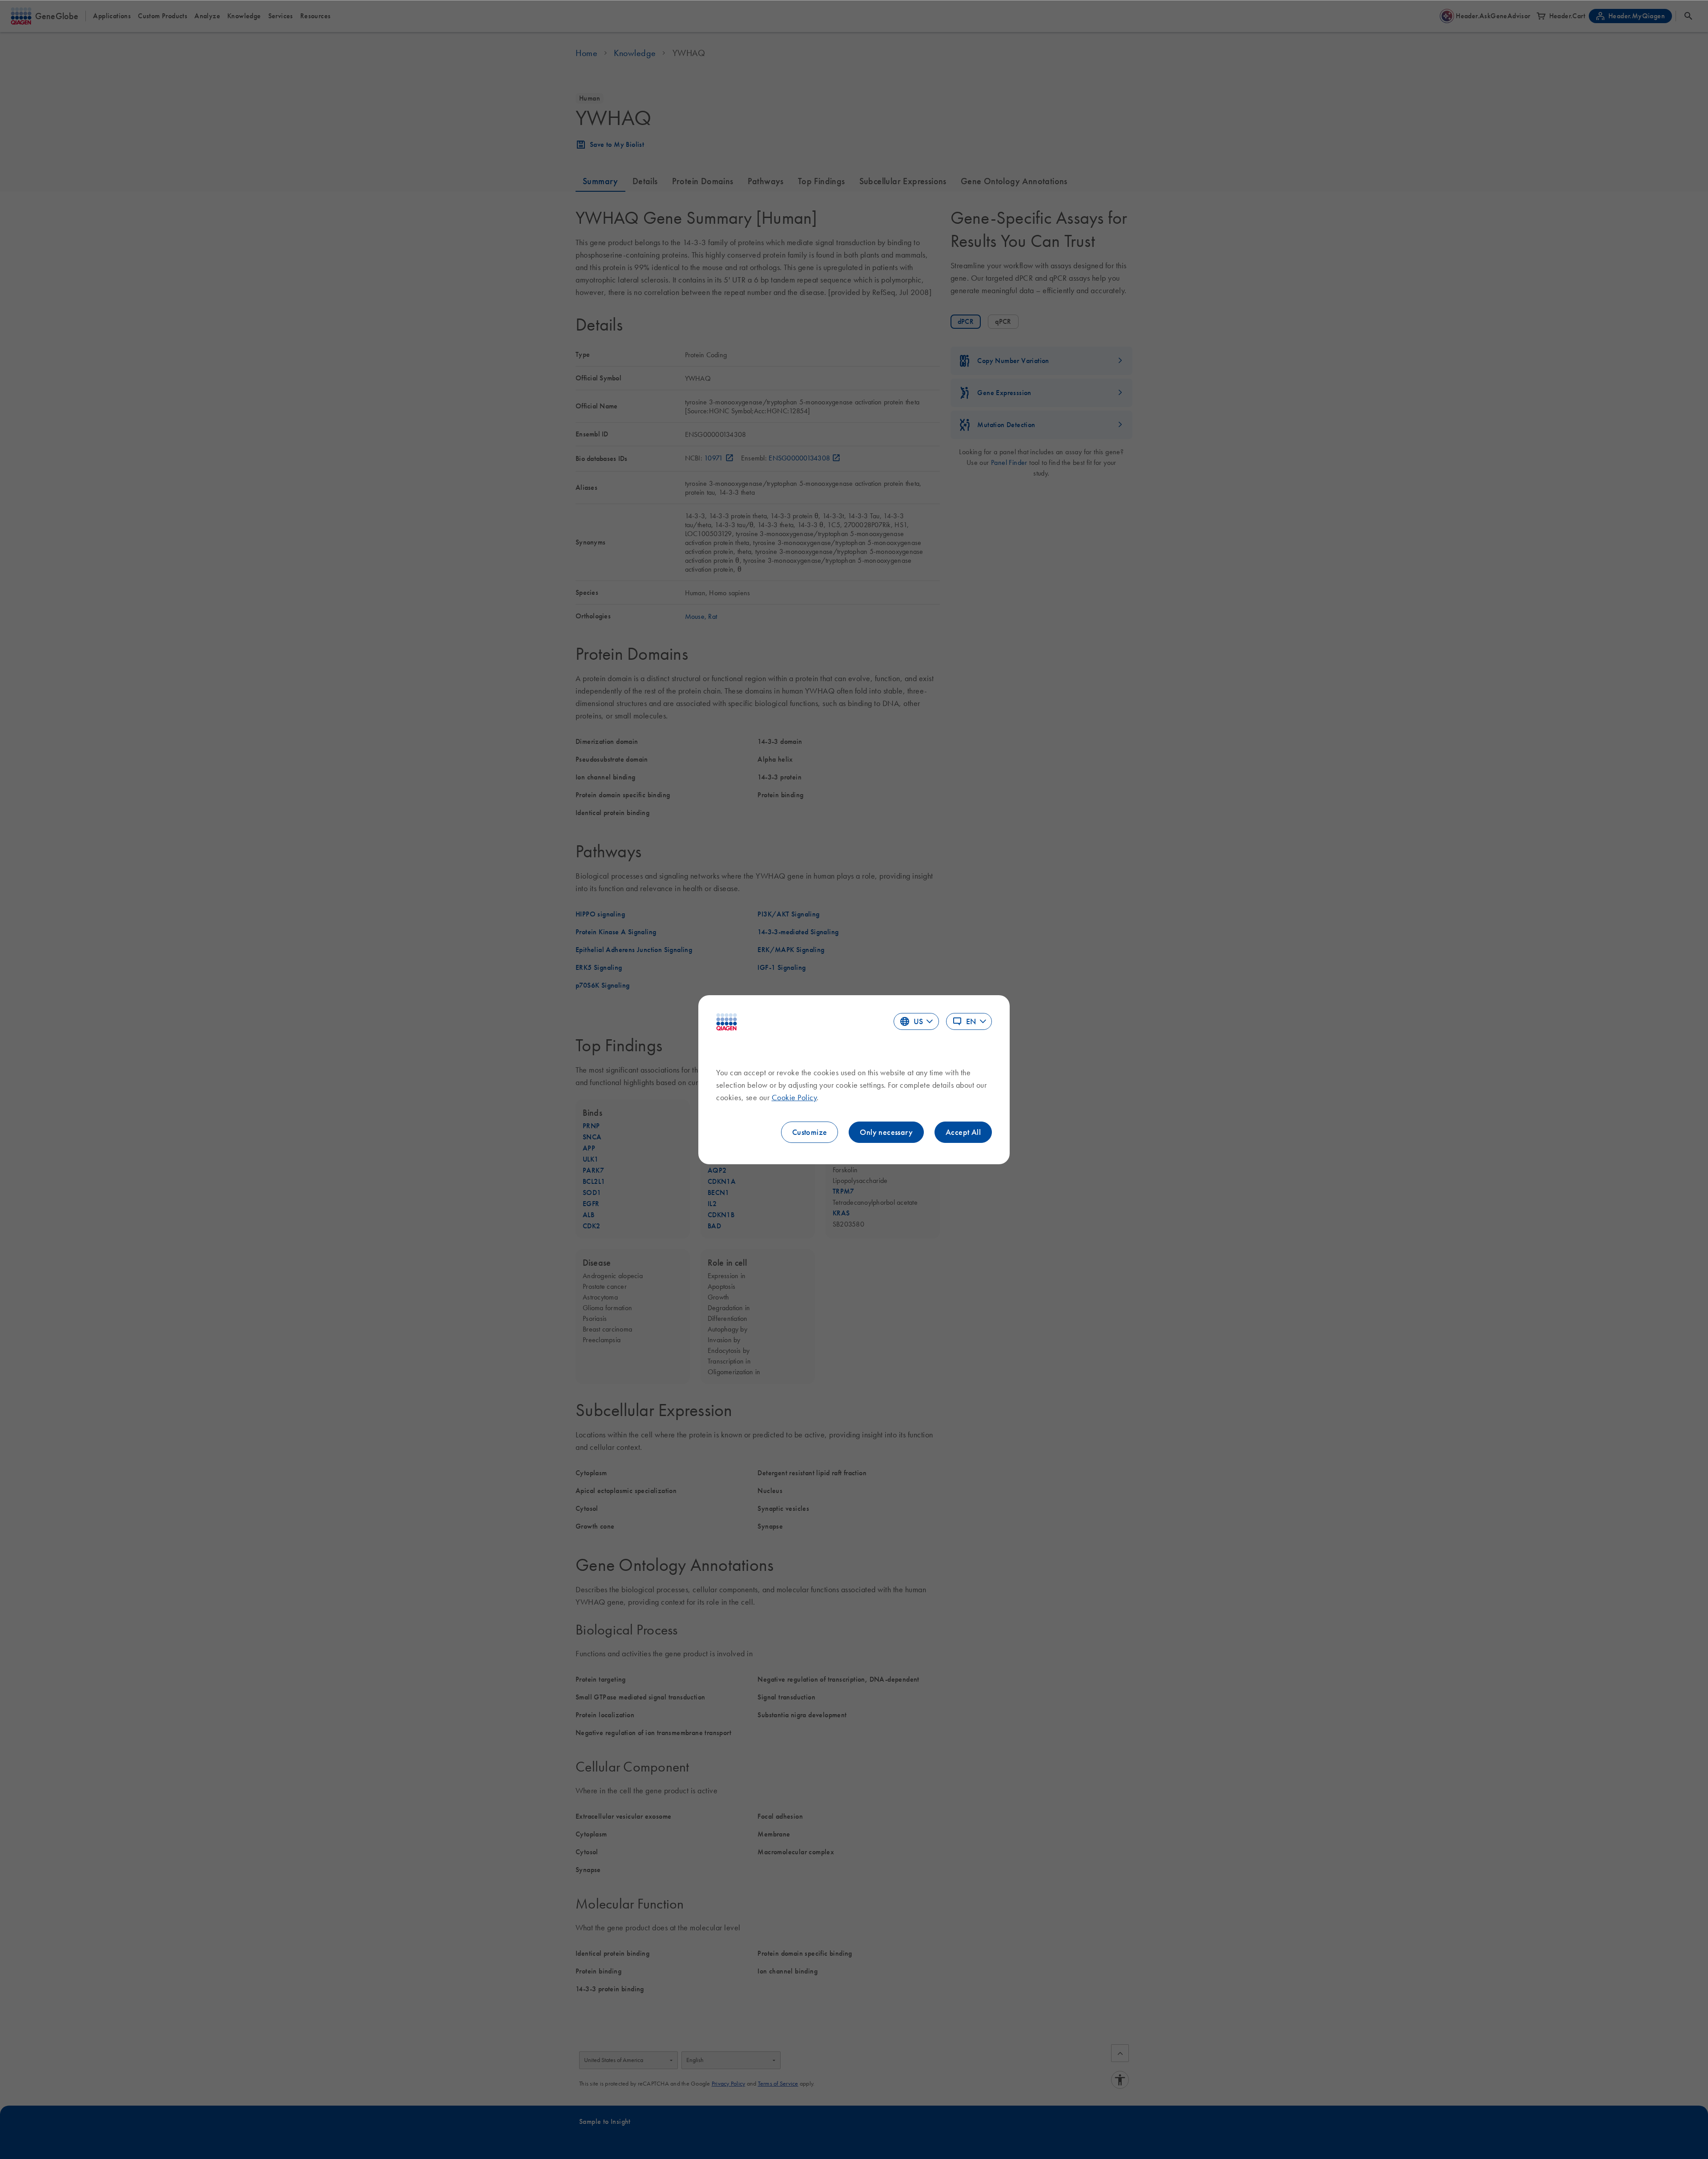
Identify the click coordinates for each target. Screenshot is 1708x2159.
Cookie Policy (794, 1098)
